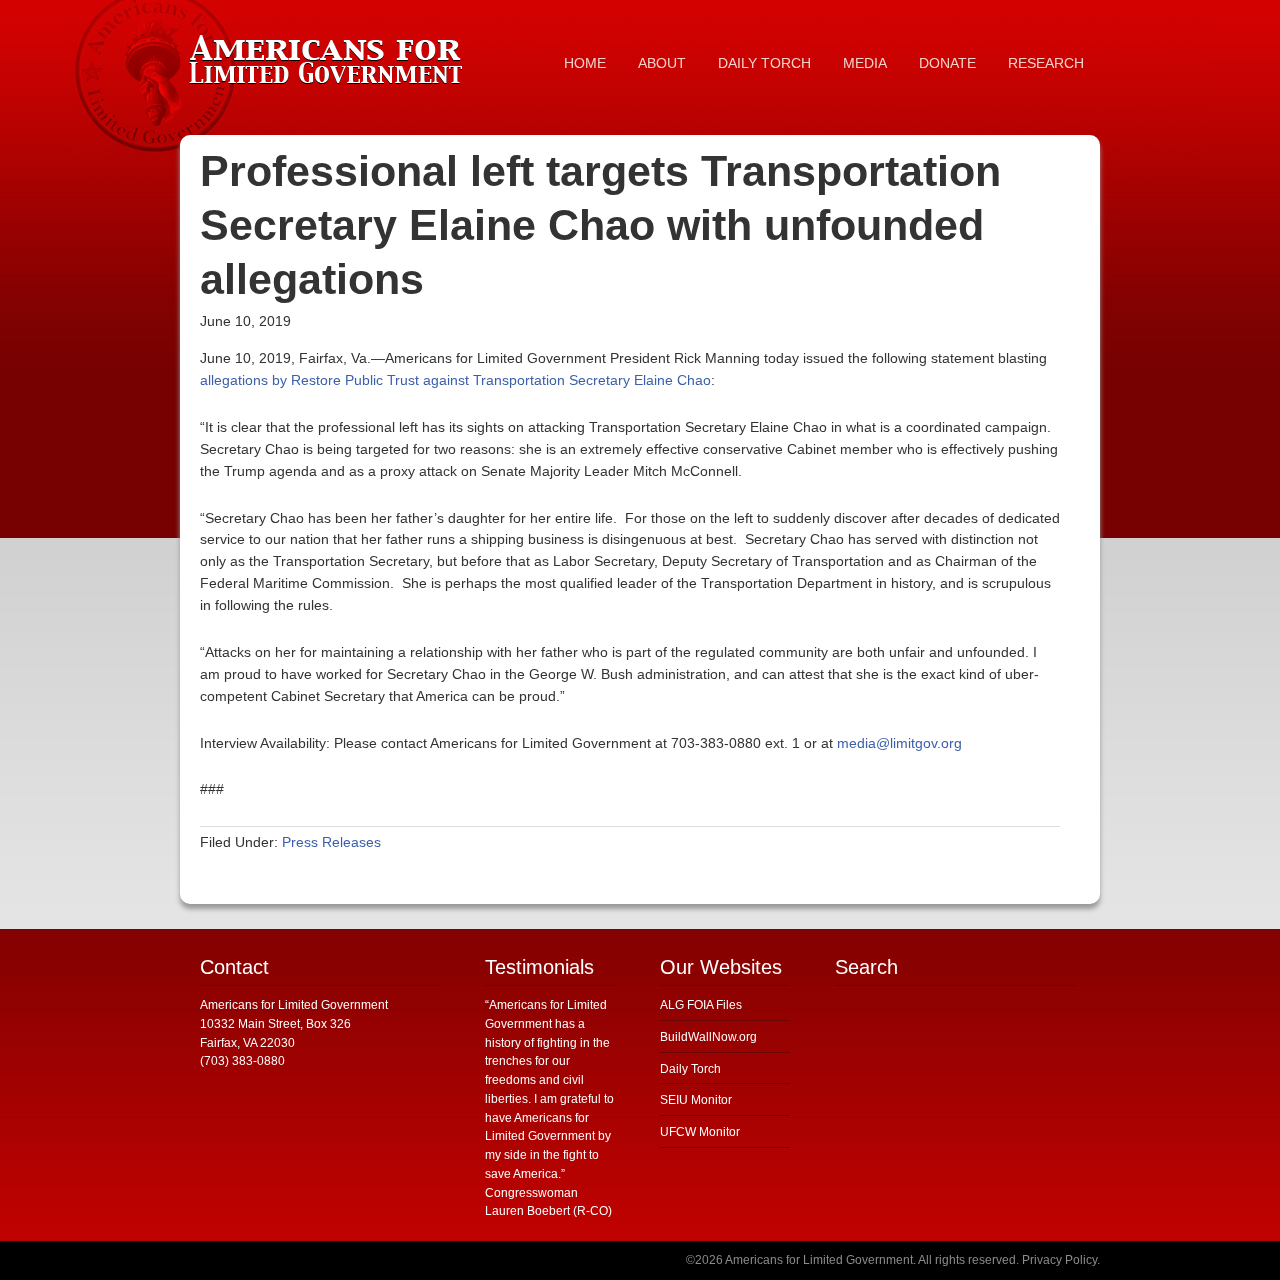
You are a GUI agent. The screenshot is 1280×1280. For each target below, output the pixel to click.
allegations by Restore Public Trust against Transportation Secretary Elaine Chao (455, 380)
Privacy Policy (1059, 1260)
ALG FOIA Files (701, 1005)
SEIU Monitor (696, 1100)
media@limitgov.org (899, 743)
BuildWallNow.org (708, 1037)
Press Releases (331, 842)
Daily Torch (690, 1069)
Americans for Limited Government (330, 55)
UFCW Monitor (700, 1132)
